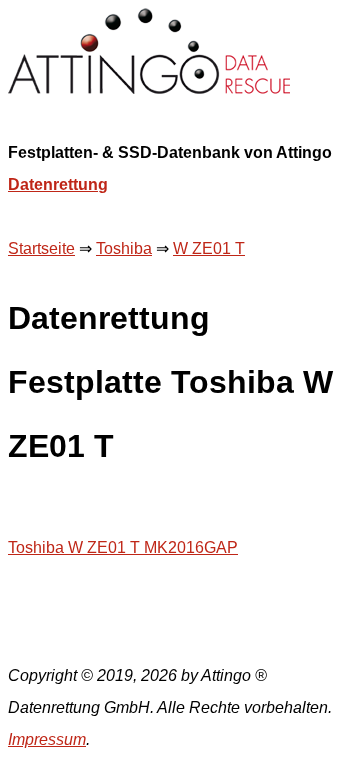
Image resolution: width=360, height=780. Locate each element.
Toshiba (124, 248)
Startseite (41, 248)
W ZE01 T (209, 248)
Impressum (47, 739)
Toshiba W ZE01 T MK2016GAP (123, 547)
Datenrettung (58, 184)
